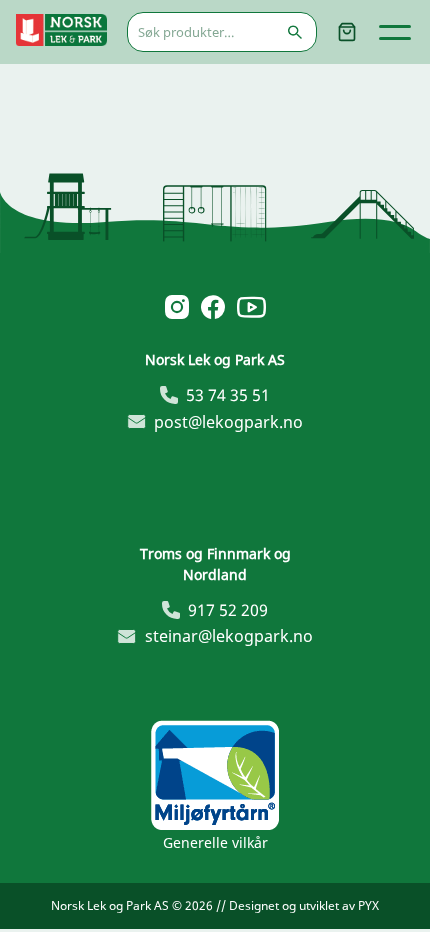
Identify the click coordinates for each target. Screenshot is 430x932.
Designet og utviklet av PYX (304, 905)
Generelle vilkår (215, 842)
